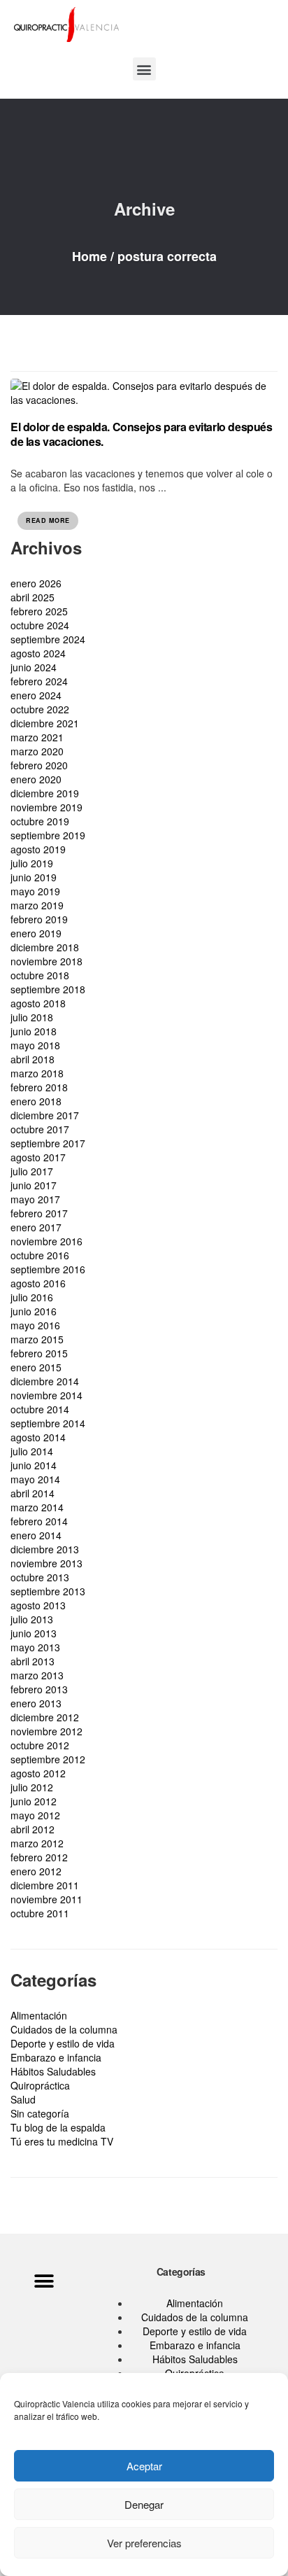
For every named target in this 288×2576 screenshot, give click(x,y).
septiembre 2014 (48, 1423)
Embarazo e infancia (56, 2057)
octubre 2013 (40, 1577)
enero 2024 (36, 695)
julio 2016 (32, 1297)
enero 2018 (36, 1101)
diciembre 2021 (45, 723)
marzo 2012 (37, 1843)
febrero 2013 (39, 1689)
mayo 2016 (35, 1325)
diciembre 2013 (45, 1549)
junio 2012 (34, 1801)
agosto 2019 (38, 849)
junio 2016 (34, 1311)
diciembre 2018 (45, 947)
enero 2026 (36, 583)
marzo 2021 (37, 737)
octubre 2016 (40, 1255)
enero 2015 (36, 1367)
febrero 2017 (39, 1213)
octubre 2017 (40, 1129)
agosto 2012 (38, 1773)
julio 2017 (32, 1171)
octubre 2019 (40, 821)
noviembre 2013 (46, 1563)
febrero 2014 (39, 1521)
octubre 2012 (40, 1745)
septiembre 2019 (48, 835)
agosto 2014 (38, 1437)
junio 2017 (34, 1185)
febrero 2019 (39, 919)
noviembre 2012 (46, 1731)
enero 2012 (36, 1871)
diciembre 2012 (45, 1717)
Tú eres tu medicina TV (62, 2141)
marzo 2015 (37, 1339)
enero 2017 (36, 1227)
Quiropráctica (40, 2085)
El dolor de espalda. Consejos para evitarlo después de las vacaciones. (142, 434)
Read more (48, 520)
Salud (23, 2099)
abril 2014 (33, 1493)
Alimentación (39, 2015)
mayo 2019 (35, 891)
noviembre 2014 (46, 1395)
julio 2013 (32, 1619)
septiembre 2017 (48, 1143)
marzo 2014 (37, 1507)
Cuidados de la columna (64, 2029)
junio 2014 (34, 1465)
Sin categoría (40, 2113)
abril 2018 (33, 1059)
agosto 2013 (38, 1605)
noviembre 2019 (46, 807)
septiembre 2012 (48, 1759)
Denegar (144, 2504)
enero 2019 (36, 933)
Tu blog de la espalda (58, 2127)
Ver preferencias (144, 2543)
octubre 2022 (40, 709)
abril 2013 (33, 1661)
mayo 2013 (35, 1647)
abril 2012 (33, 1829)
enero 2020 (36, 779)
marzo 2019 (37, 905)
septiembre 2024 (48, 639)
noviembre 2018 (46, 961)
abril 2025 (33, 597)
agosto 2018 (38, 1003)
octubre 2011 (40, 1913)
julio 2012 (32, 1787)
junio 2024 (34, 667)
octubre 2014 (40, 1409)
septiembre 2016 (48, 1269)
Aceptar (144, 2466)
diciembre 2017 (45, 1115)
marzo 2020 (37, 751)
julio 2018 (32, 1017)
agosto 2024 (38, 653)
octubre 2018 (40, 975)
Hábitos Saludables (53, 2071)
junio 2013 (34, 1633)
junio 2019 (34, 877)
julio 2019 (32, 863)
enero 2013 (36, 1703)
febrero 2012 (39, 1857)
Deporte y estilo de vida (63, 2043)
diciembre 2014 (45, 1381)
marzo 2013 (37, 1675)
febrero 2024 (39, 681)
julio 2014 (32, 1451)
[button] (144, 69)
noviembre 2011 (46, 1899)
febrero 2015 (39, 1353)
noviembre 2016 (46, 1241)
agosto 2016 (38, 1283)
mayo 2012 (35, 1815)
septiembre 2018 (48, 989)
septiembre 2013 (48, 1591)
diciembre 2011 (45, 1885)
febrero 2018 (39, 1087)
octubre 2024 (40, 625)
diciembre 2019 (45, 793)
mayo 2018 (35, 1045)
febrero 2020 (39, 765)
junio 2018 (34, 1031)
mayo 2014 (35, 1479)
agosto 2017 (38, 1157)
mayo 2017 (35, 1199)
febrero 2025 (39, 611)
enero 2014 (36, 1535)
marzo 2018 (37, 1073)
